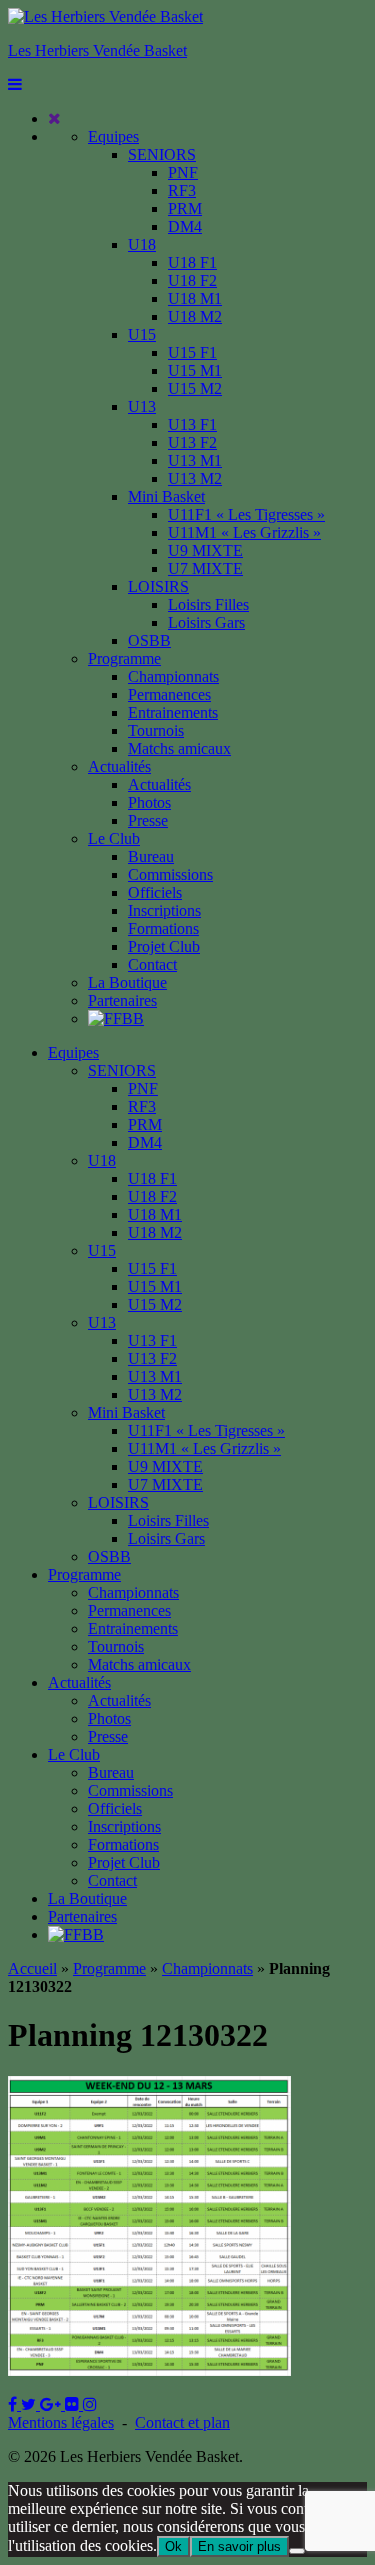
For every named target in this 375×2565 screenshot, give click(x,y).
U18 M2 (195, 316)
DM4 (185, 226)
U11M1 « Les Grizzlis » (244, 532)
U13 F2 (192, 442)
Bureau (151, 856)
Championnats (173, 676)
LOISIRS (158, 586)
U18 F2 (192, 280)
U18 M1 (195, 298)
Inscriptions (164, 910)
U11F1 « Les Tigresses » (246, 514)
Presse (148, 820)
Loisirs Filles (208, 604)
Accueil (32, 1968)
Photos (149, 802)
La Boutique (127, 982)
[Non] (297, 2551)
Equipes (113, 136)
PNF (183, 172)
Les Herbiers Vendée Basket (97, 50)
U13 (142, 406)
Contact (152, 964)
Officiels (155, 892)
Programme (124, 658)
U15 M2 (195, 388)
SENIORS (162, 154)
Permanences (169, 694)
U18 (142, 244)
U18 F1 (192, 262)
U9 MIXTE (205, 550)
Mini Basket (166, 496)
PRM (185, 208)
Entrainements (173, 712)
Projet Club (164, 946)
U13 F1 (192, 424)
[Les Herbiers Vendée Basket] (105, 16)
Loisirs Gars (206, 622)
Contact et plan (182, 2422)
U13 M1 (195, 460)
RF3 (182, 190)
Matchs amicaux (179, 748)
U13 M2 (195, 478)
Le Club (114, 838)
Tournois (156, 730)
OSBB (149, 640)
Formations (163, 928)
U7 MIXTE (205, 568)
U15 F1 (192, 352)
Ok (173, 2546)
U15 (142, 334)
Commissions (170, 874)
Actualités (119, 766)
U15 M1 (195, 370)
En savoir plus (239, 2546)
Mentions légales (61, 2422)
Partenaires (122, 1000)
